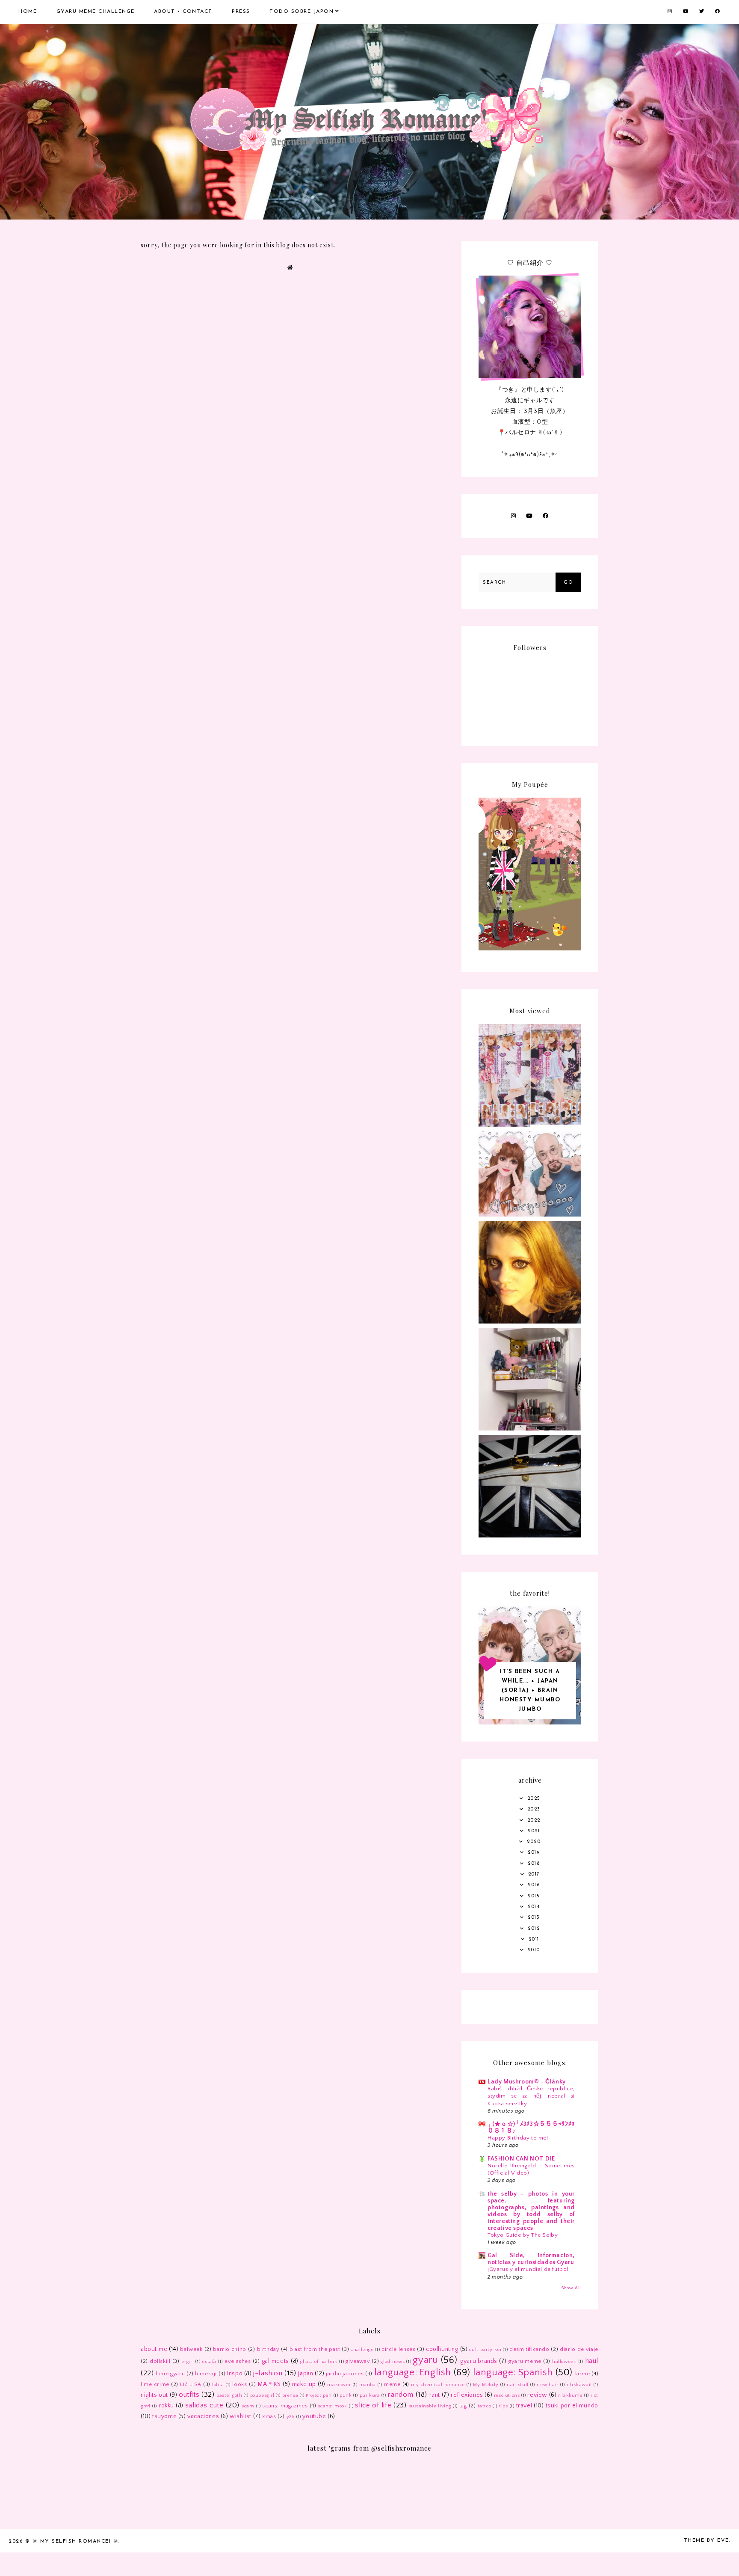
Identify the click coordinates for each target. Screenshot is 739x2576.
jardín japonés (345, 2374)
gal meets (275, 2361)
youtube (314, 2416)
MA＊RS (269, 2384)
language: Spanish (513, 2373)
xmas (269, 2416)
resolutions (507, 2395)
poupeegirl (262, 2395)
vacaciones (203, 2416)
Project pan (319, 2395)
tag (463, 2406)
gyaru (425, 2360)
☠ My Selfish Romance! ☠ (76, 2541)
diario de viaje (579, 2349)
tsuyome (164, 2416)
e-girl (188, 2362)
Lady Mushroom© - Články (527, 2082)
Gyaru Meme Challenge (96, 12)
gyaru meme (525, 2361)
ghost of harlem (319, 2362)
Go (568, 583)
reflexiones (467, 2395)
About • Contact (183, 12)
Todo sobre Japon (302, 12)
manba (368, 2385)
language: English (413, 2373)
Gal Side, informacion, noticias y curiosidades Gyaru (531, 2259)
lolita (218, 2385)
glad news (393, 2362)
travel (524, 2406)
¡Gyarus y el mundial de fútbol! (529, 2269)
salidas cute (204, 2405)
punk (346, 2395)
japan (306, 2374)
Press (241, 12)
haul (592, 2361)
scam (248, 2406)
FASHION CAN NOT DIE (521, 2159)
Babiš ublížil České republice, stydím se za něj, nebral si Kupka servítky (531, 2096)
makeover (339, 2385)
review (537, 2395)
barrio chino (230, 2349)
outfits (189, 2395)
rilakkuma (570, 2395)
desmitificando (529, 2349)
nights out (154, 2395)
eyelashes (238, 2361)
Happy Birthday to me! (518, 2138)
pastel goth (229, 2395)
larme (583, 2374)
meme (392, 2384)
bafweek (191, 2349)
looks (239, 2384)
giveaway (358, 2361)
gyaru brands (479, 2361)
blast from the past (315, 2349)
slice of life (373, 2405)
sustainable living (430, 2406)
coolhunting (442, 2349)
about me (154, 2349)
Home (28, 12)
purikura (370, 2395)
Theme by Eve (706, 2540)
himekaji (206, 2374)
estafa (209, 2362)
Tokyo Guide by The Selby (523, 2235)
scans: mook (332, 2406)
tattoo (485, 2406)
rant (435, 2395)
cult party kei (485, 2350)
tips (503, 2406)
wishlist (241, 2416)
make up (304, 2384)
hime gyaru (170, 2374)
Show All (571, 2288)
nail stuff (518, 2385)
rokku (166, 2406)
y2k (291, 2417)
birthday (268, 2349)
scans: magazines (285, 2406)
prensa (290, 2395)
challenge (362, 2350)
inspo (235, 2374)
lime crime (155, 2384)
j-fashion (268, 2373)
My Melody (486, 2385)
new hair (548, 2385)
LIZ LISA (191, 2384)
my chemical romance (438, 2385)
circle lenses (398, 2349)
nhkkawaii (579, 2385)
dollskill (160, 2361)
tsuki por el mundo (572, 2406)
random (401, 2395)
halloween (564, 2362)
